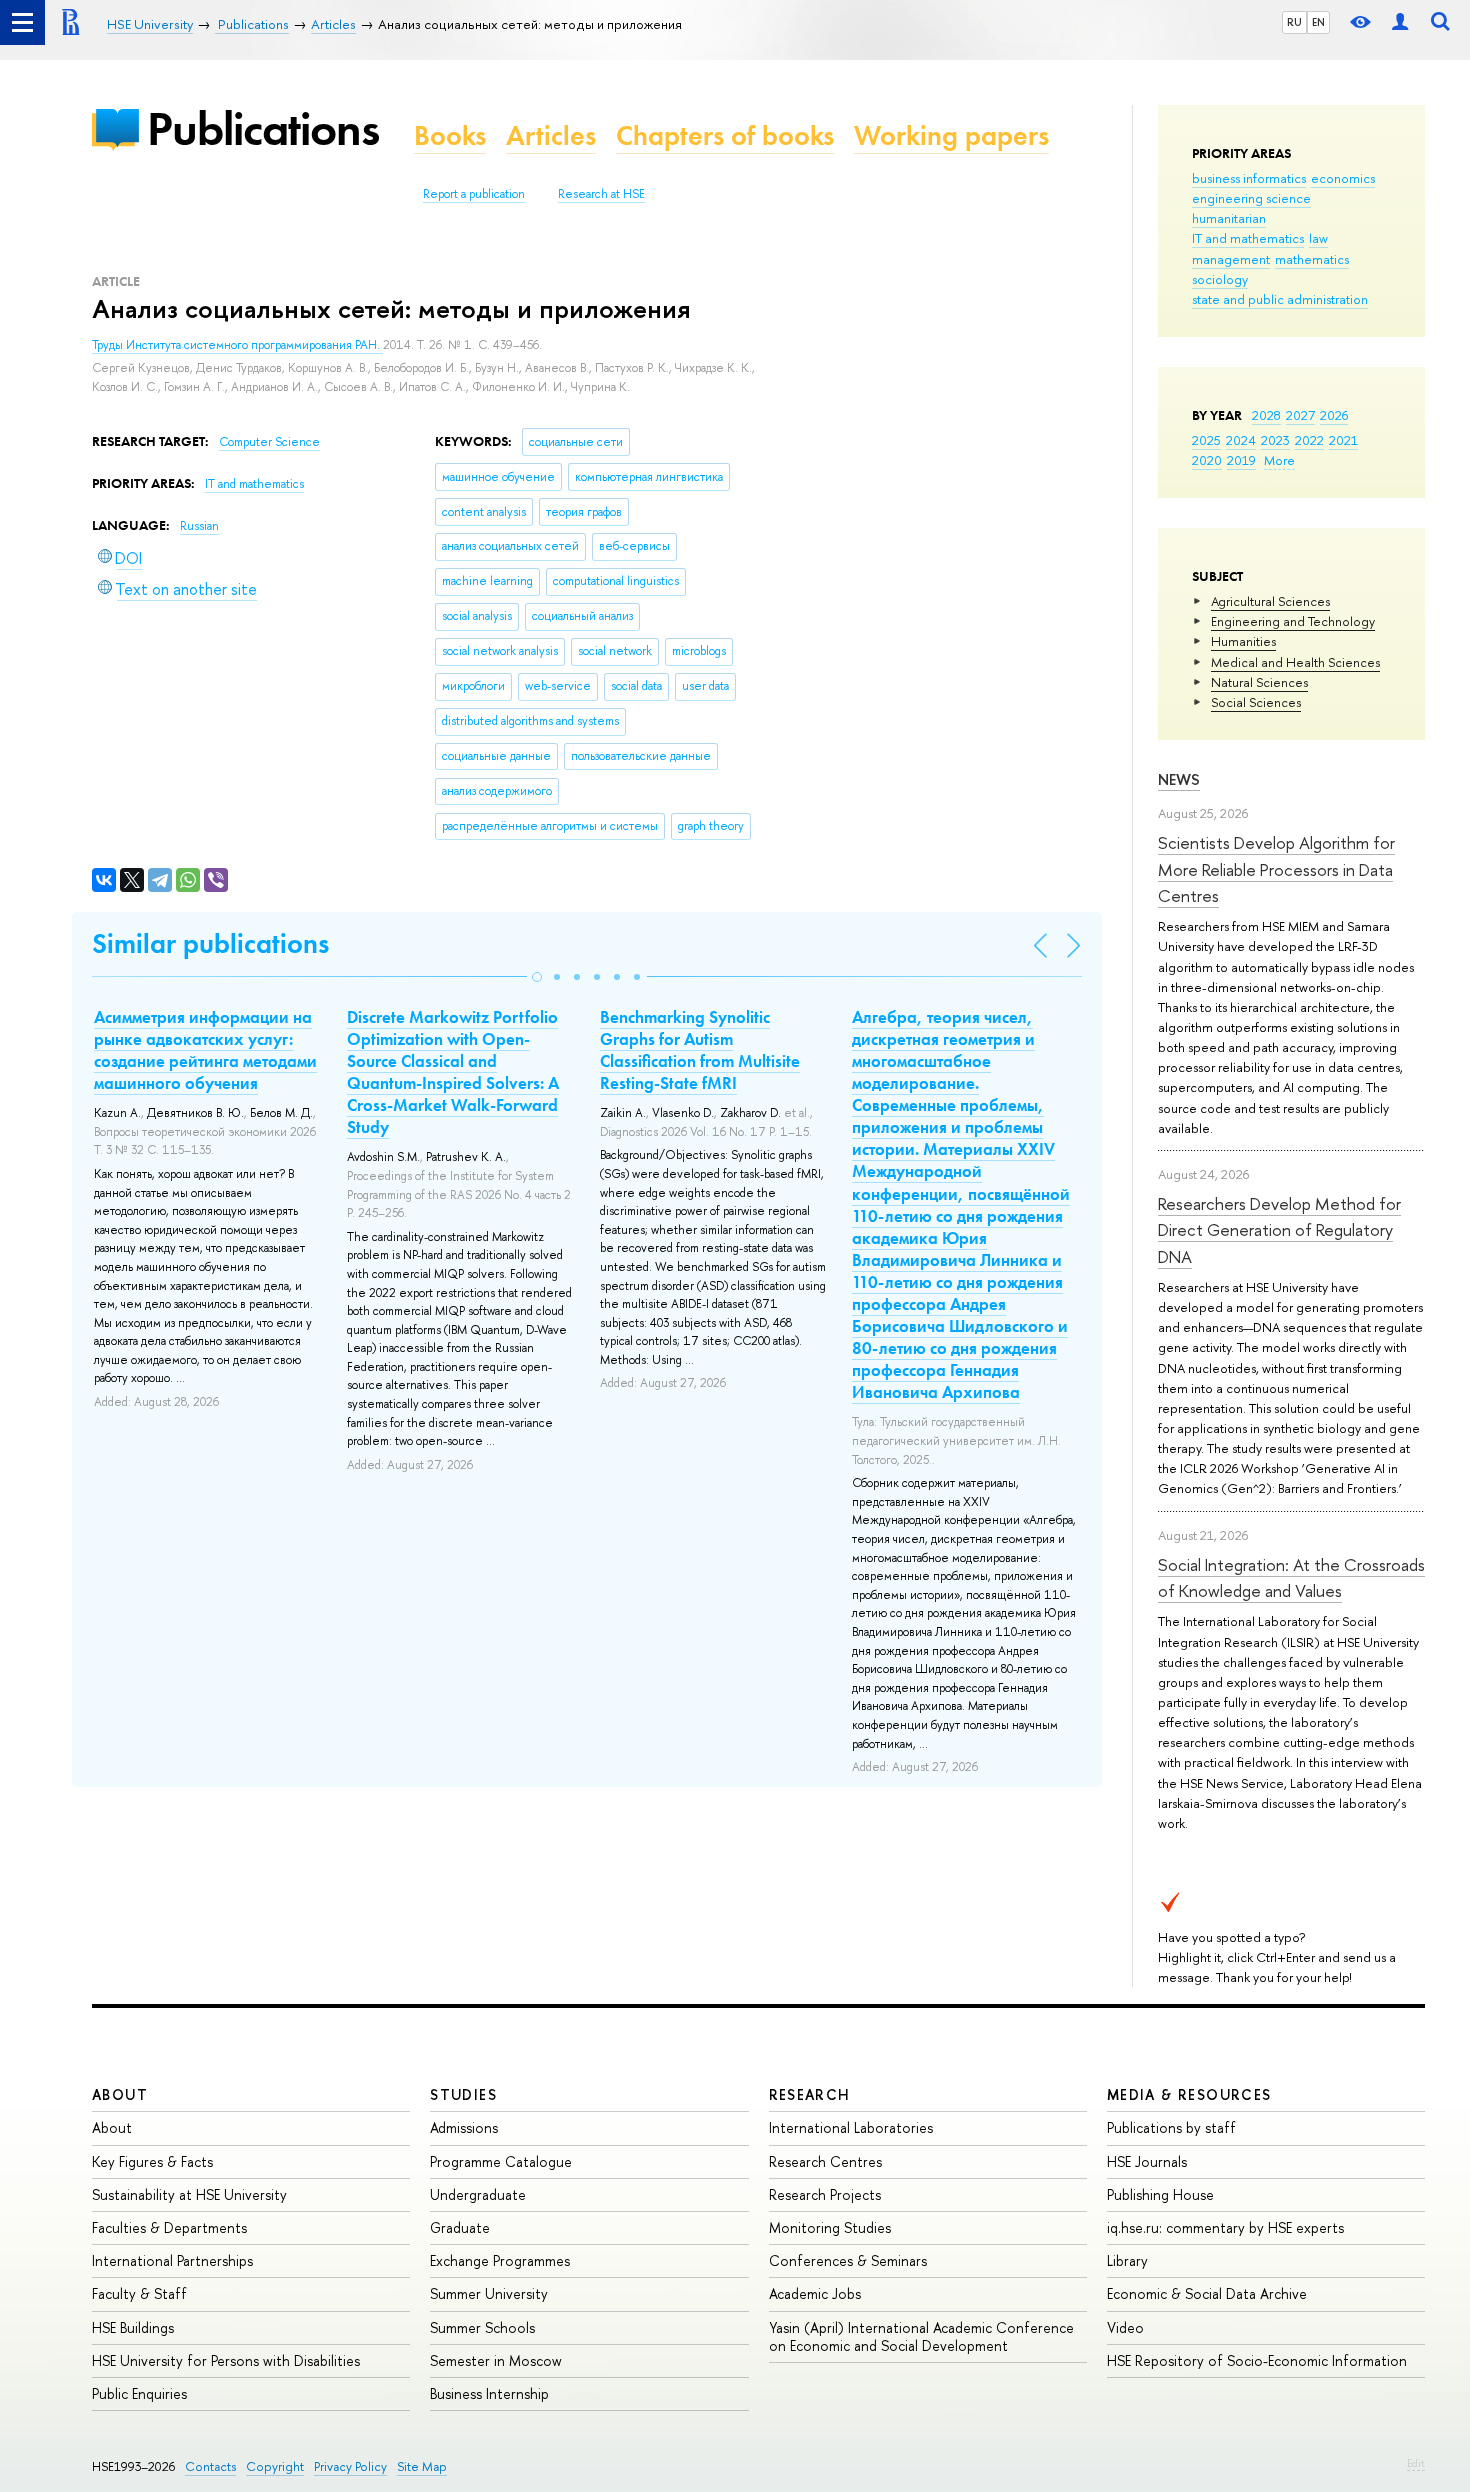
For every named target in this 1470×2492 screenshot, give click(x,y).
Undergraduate (478, 2194)
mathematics (1312, 259)
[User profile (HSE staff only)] (1400, 22)
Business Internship (489, 2393)
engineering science (1251, 198)
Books (450, 135)
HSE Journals (1147, 2161)
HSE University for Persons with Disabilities (226, 2360)
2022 (1309, 440)
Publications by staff (1171, 2127)
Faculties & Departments (169, 2227)
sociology (1220, 279)
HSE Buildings (133, 2327)
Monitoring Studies (830, 2227)
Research (810, 2094)
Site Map (422, 2466)
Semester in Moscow (496, 2360)
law (1318, 238)
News (1179, 779)
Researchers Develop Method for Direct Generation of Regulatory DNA (1279, 1230)
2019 (1241, 460)
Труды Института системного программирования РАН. (237, 345)
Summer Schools (482, 2327)
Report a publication (474, 194)
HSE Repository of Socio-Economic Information (1257, 2360)
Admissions (464, 2127)
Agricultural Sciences (1270, 601)
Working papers (951, 135)
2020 (1207, 460)
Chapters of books (725, 135)
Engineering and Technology (1293, 621)
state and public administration (1280, 299)
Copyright (275, 2466)
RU (1294, 22)
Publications (263, 128)
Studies (463, 2094)
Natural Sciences (1259, 682)
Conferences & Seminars (848, 2260)
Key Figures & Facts (152, 2161)
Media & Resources (1189, 2094)
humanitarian (1229, 218)
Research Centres (825, 2161)
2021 (1343, 440)
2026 (1334, 415)
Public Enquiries (139, 2393)
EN (1318, 22)
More (1279, 460)
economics (1343, 178)
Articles (551, 135)
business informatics (1249, 178)
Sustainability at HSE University (189, 2194)
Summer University (489, 2293)
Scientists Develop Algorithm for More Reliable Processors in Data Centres (1276, 869)
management (1231, 259)
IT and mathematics (1248, 238)
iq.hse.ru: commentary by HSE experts (1225, 2227)
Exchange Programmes (500, 2260)
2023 (1275, 440)
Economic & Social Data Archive (1207, 2293)
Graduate (460, 2227)
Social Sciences (1256, 702)
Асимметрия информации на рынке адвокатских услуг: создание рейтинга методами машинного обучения (205, 1050)
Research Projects (825, 2194)
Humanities (1243, 641)
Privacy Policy (350, 2466)
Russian (199, 526)
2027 (1300, 415)
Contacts (210, 2466)
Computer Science (269, 442)
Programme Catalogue (501, 2161)
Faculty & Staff (139, 2293)
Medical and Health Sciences (1295, 662)
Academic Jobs (815, 2293)
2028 (1266, 415)
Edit (1416, 2463)
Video (1125, 2327)
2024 (1241, 440)
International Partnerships (172, 2260)
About (120, 2094)
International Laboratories (851, 2127)
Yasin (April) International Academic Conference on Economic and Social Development (921, 2336)
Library (1127, 2260)
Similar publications (210, 943)
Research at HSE (601, 194)
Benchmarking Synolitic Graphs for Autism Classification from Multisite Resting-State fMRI (700, 1050)
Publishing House (1160, 2194)
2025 (1206, 440)
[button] (537, 977)
